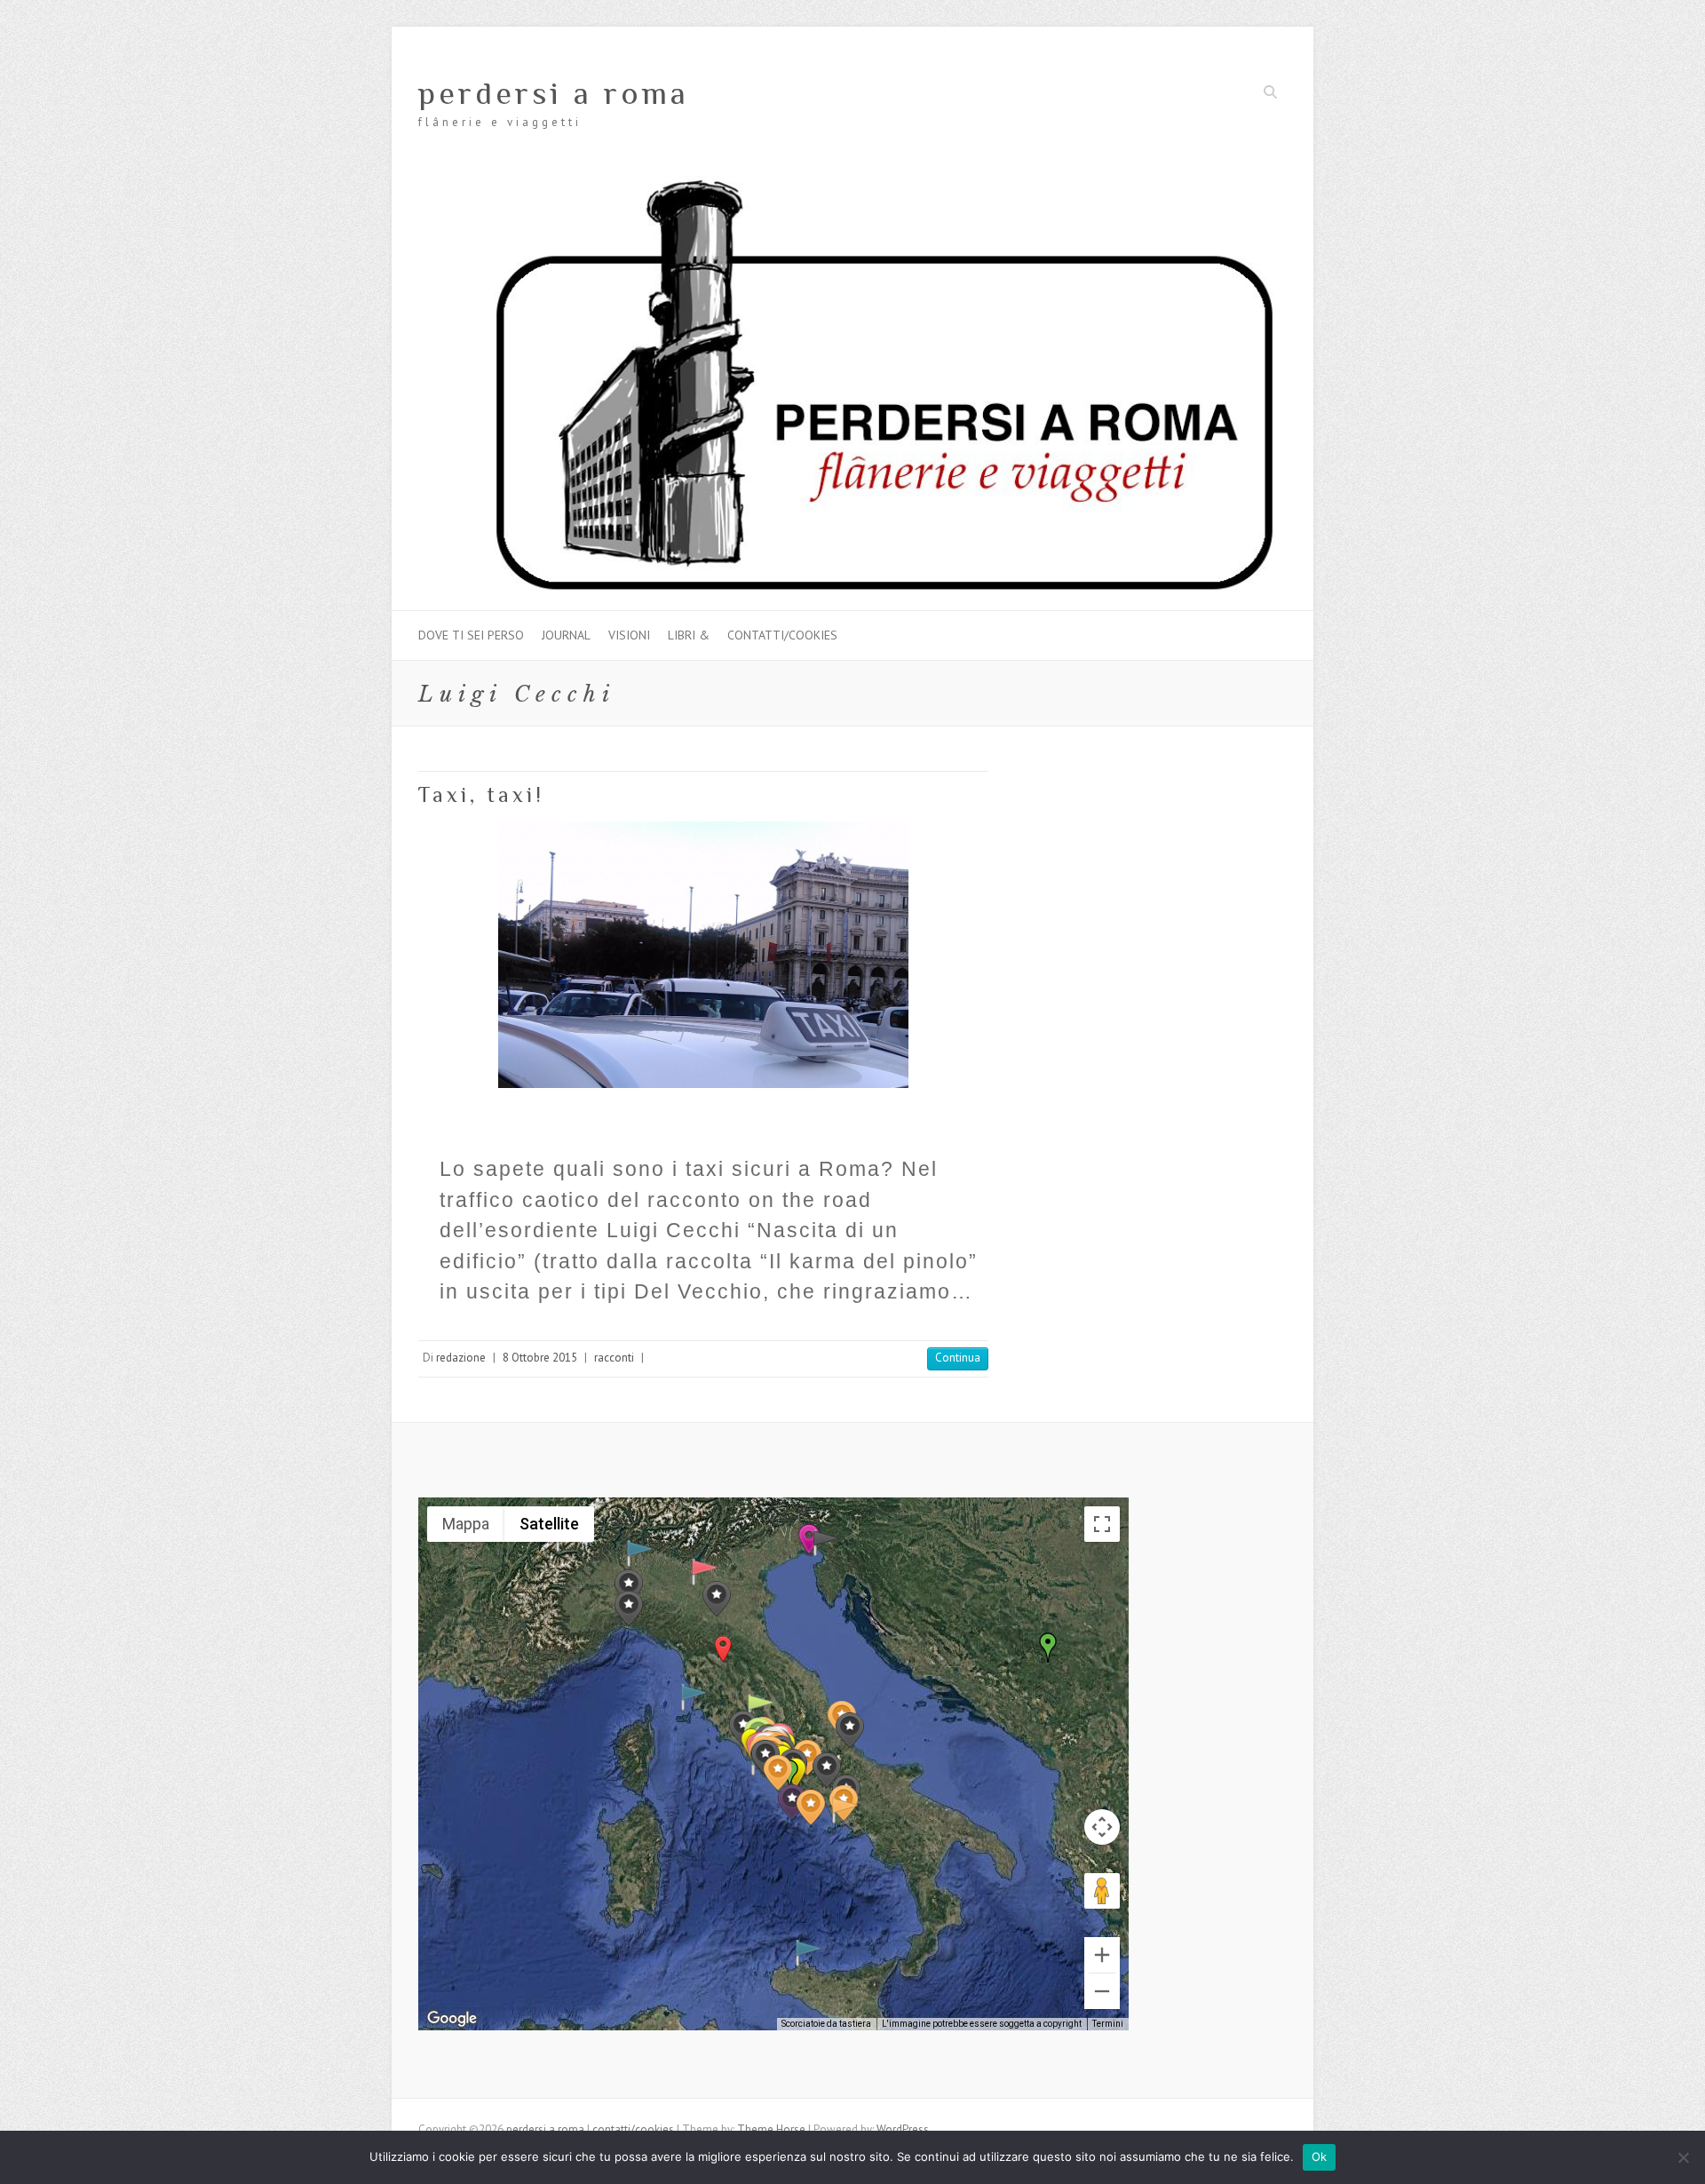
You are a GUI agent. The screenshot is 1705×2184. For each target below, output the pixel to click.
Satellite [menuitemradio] (549, 1524)
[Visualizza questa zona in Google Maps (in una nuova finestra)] (452, 2019)
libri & (689, 635)
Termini (1108, 2024)
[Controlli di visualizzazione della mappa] (1102, 1827)
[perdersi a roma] (852, 183)
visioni (629, 635)
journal (566, 635)
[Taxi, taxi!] (703, 955)
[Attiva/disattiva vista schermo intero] (1102, 1524)
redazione (461, 1358)
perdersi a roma (554, 93)
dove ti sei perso (471, 635)
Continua (958, 1358)
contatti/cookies (782, 635)
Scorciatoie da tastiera (826, 2024)
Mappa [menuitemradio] (466, 1524)
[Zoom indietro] (1102, 1991)
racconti (614, 1358)
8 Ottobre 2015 (540, 1358)
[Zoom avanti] (1102, 1955)
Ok (1320, 2156)
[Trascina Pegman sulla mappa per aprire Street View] (1102, 1891)
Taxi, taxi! (481, 794)
